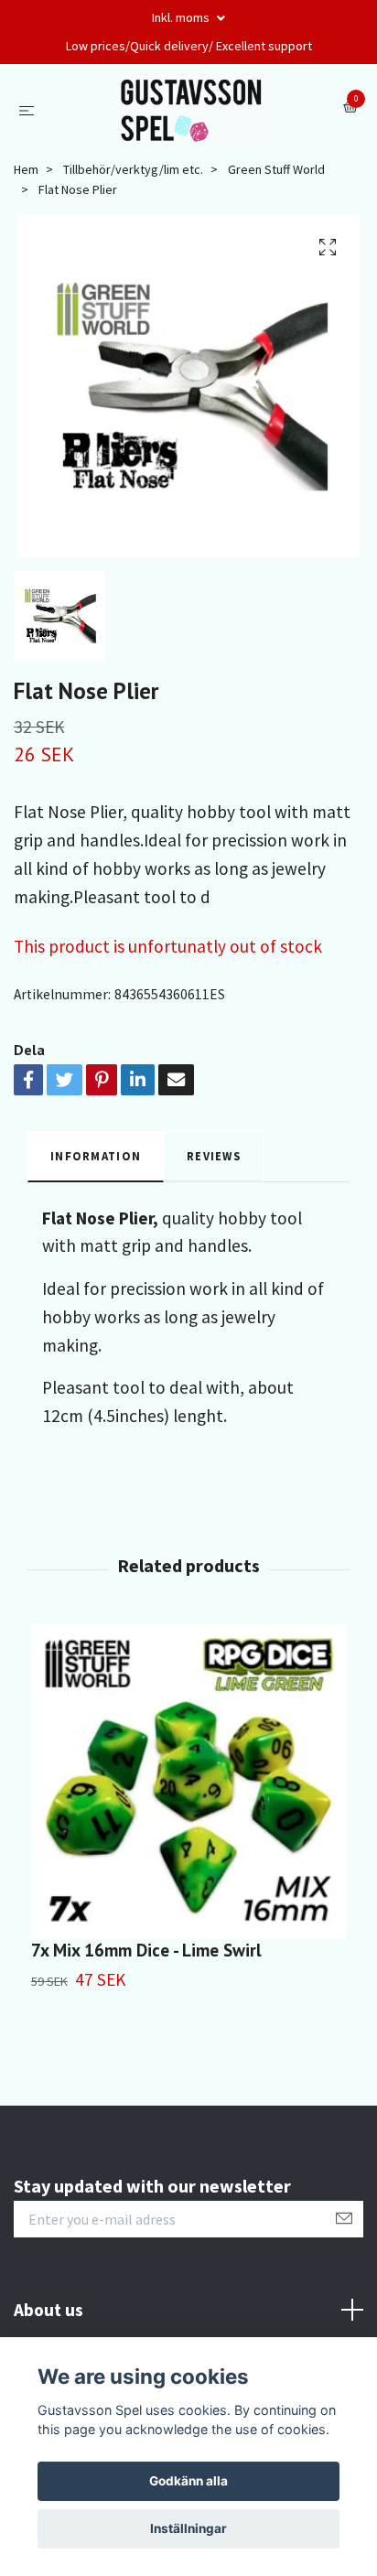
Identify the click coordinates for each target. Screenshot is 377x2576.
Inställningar (188, 2528)
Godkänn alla (188, 2481)
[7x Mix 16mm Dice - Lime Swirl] (188, 1782)
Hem (26, 169)
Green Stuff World (276, 169)
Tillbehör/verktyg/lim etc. (133, 169)
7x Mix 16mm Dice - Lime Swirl (146, 1950)
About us (48, 2310)
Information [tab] (96, 1156)
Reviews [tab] (214, 1156)
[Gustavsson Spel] (193, 108)
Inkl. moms (182, 17)
